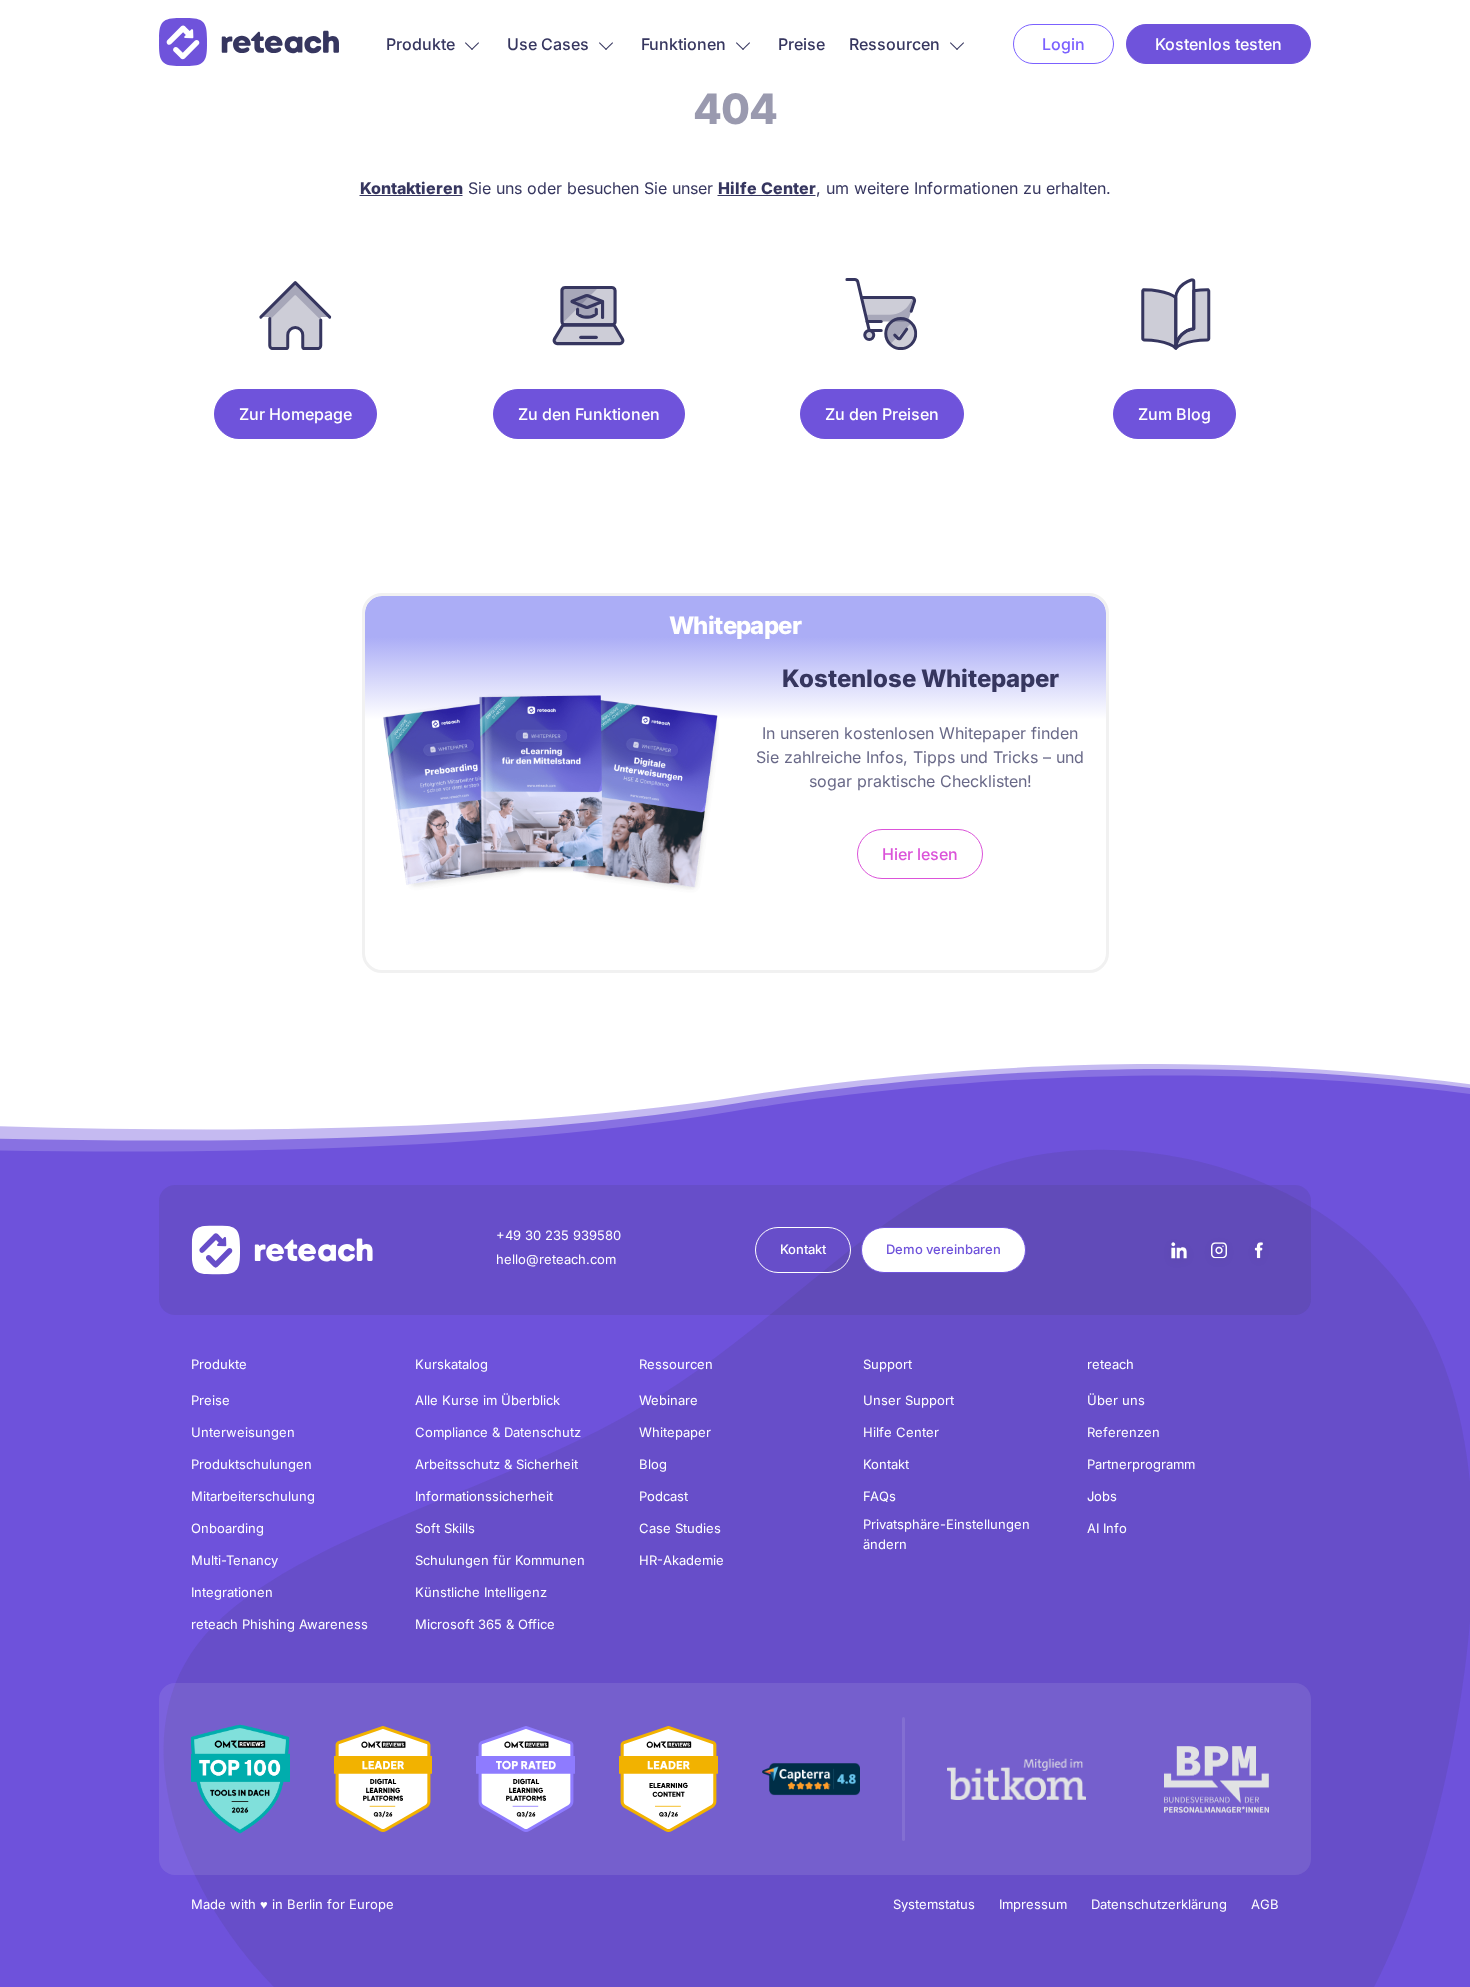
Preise (801, 44)
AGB (1265, 1904)
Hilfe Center (901, 1432)
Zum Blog (1174, 414)
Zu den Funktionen (589, 414)
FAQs (879, 1496)
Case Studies (680, 1528)
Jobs (1102, 1496)
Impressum (1033, 1904)
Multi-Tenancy (234, 1560)
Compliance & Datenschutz (498, 1432)
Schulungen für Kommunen (500, 1560)
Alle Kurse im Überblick (487, 1400)
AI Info (1107, 1528)
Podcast (663, 1496)
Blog (653, 1464)
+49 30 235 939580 (558, 1235)
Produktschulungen (251, 1464)
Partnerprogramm (1141, 1464)
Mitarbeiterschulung (253, 1496)
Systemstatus (934, 1904)
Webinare (668, 1400)
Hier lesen (920, 854)
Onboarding (227, 1528)
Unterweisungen (243, 1432)
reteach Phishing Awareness (279, 1624)
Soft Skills (445, 1528)
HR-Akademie (681, 1560)
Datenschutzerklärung (1159, 1904)
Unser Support (908, 1400)
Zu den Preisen (882, 414)
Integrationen (232, 1592)
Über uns (1116, 1400)
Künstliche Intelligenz (481, 1592)
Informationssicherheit (484, 1496)
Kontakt (803, 1249)
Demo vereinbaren (943, 1249)
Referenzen (1123, 1432)
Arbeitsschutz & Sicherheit (496, 1464)
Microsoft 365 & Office (485, 1624)
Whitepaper (675, 1432)
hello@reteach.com (556, 1259)
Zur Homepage (295, 414)
